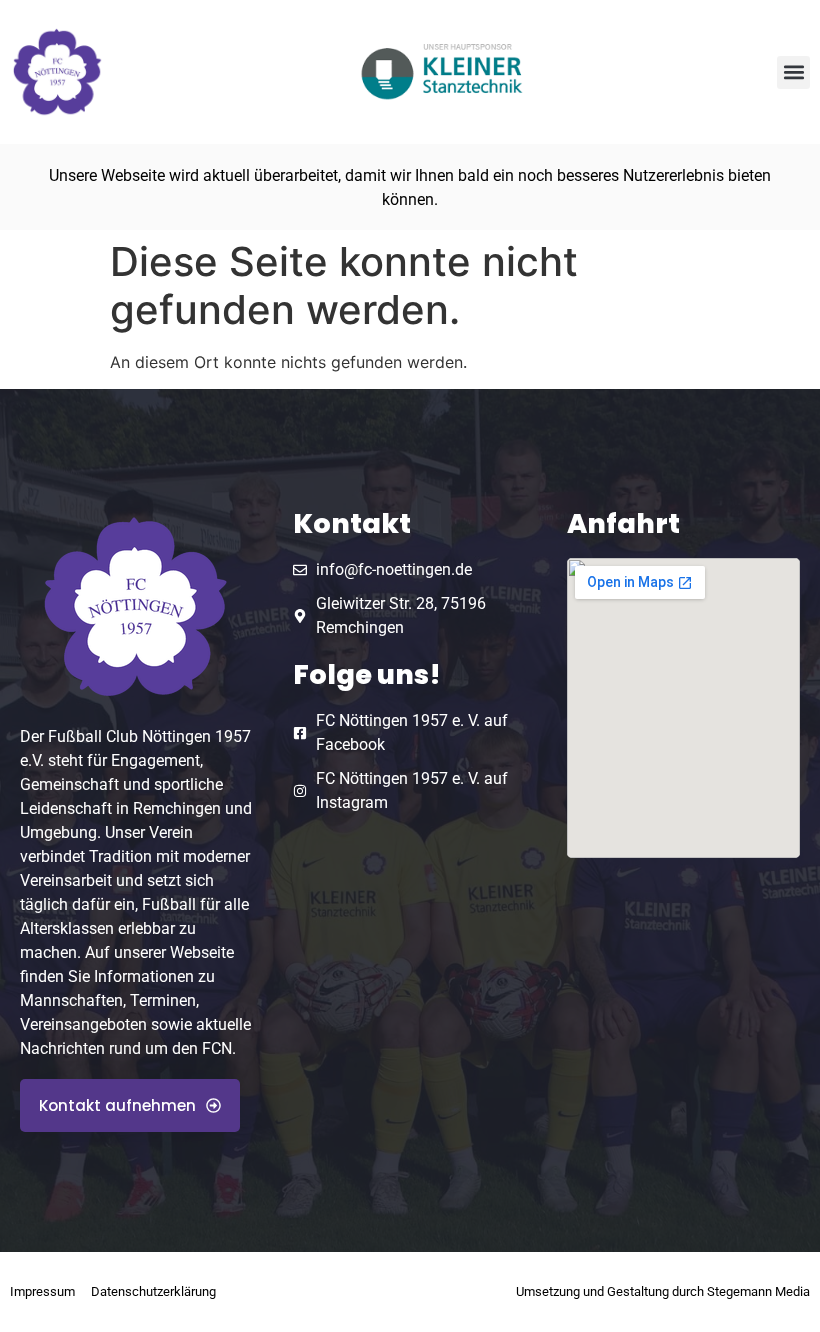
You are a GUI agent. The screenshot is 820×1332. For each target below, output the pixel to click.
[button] (793, 72)
